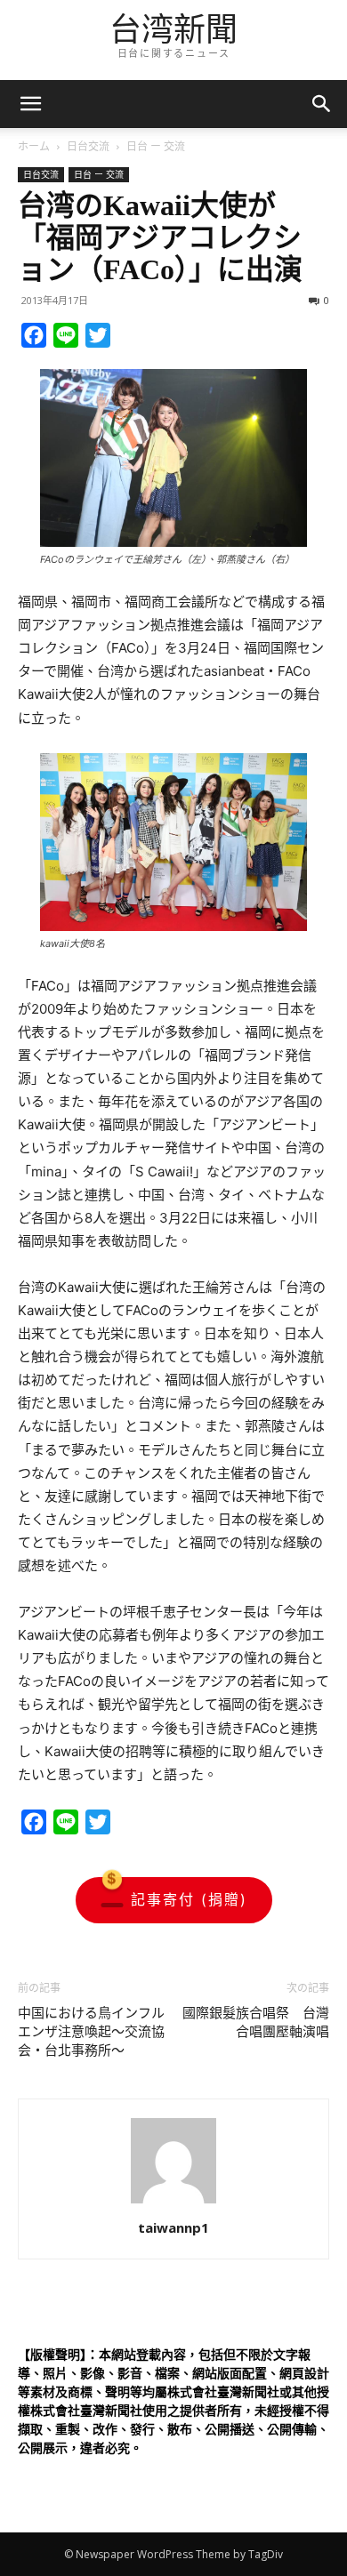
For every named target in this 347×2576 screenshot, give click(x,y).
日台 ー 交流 (156, 146)
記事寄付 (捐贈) (189, 1899)
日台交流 (88, 146)
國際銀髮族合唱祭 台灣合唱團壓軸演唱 (256, 2022)
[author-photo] (173, 2203)
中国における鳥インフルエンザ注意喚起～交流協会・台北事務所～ (91, 2032)
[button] (322, 104)
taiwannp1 (173, 2227)
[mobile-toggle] (30, 104)
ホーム (34, 146)
